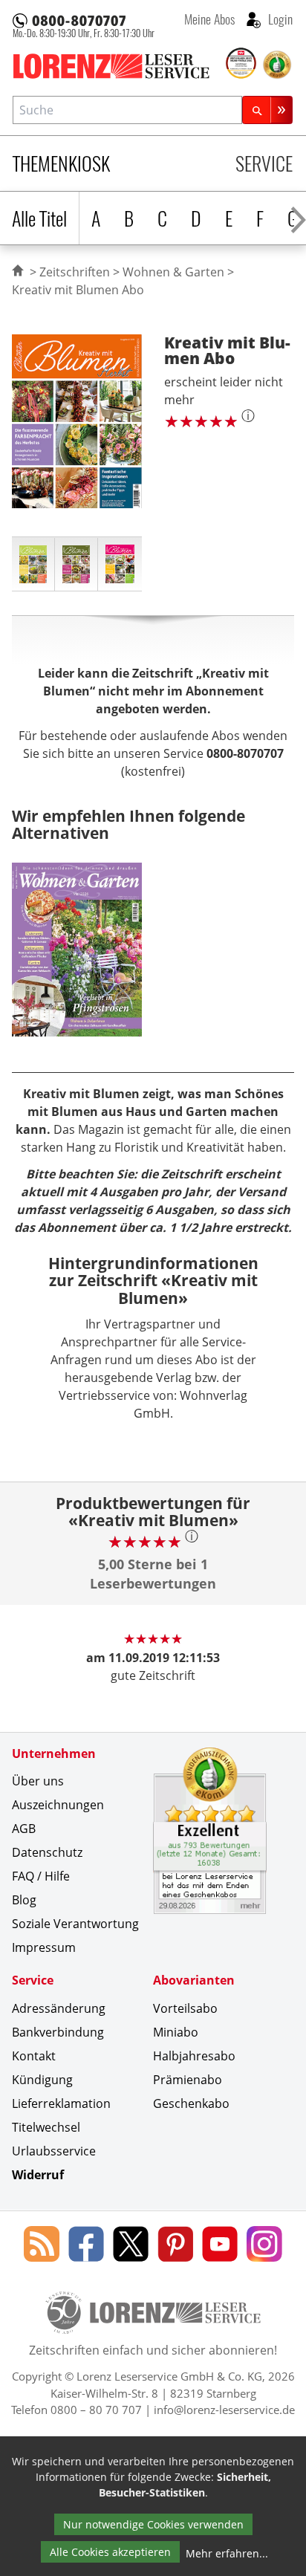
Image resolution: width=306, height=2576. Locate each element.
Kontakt (34, 2056)
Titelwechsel (46, 2127)
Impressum (44, 1947)
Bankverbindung (58, 2032)
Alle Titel (39, 218)
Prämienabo (188, 2080)
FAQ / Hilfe (41, 1876)
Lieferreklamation (61, 2103)
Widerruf (38, 2175)
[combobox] (127, 110)
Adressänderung (59, 2008)
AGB (24, 1829)
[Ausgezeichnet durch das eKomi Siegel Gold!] (277, 65)
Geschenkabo (191, 2103)
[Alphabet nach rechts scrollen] (298, 218)
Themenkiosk (61, 163)
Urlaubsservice (54, 2151)
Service (264, 163)
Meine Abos (209, 19)
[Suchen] (267, 110)
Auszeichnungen (58, 1805)
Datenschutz (47, 1852)
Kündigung (42, 2080)
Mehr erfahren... (227, 2553)
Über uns (38, 1781)
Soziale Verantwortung (75, 1924)
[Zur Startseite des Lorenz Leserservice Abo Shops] (118, 66)
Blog (24, 1900)
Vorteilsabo (185, 2008)
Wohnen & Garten (173, 272)
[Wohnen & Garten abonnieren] (77, 961)
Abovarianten (194, 1980)
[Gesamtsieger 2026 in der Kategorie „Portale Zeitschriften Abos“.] (241, 64)
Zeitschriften (75, 272)
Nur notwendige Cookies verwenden (153, 2524)
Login (279, 19)
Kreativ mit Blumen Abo (78, 290)
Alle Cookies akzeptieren (110, 2552)
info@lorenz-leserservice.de (224, 2410)
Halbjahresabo (194, 2056)
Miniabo (176, 2032)
